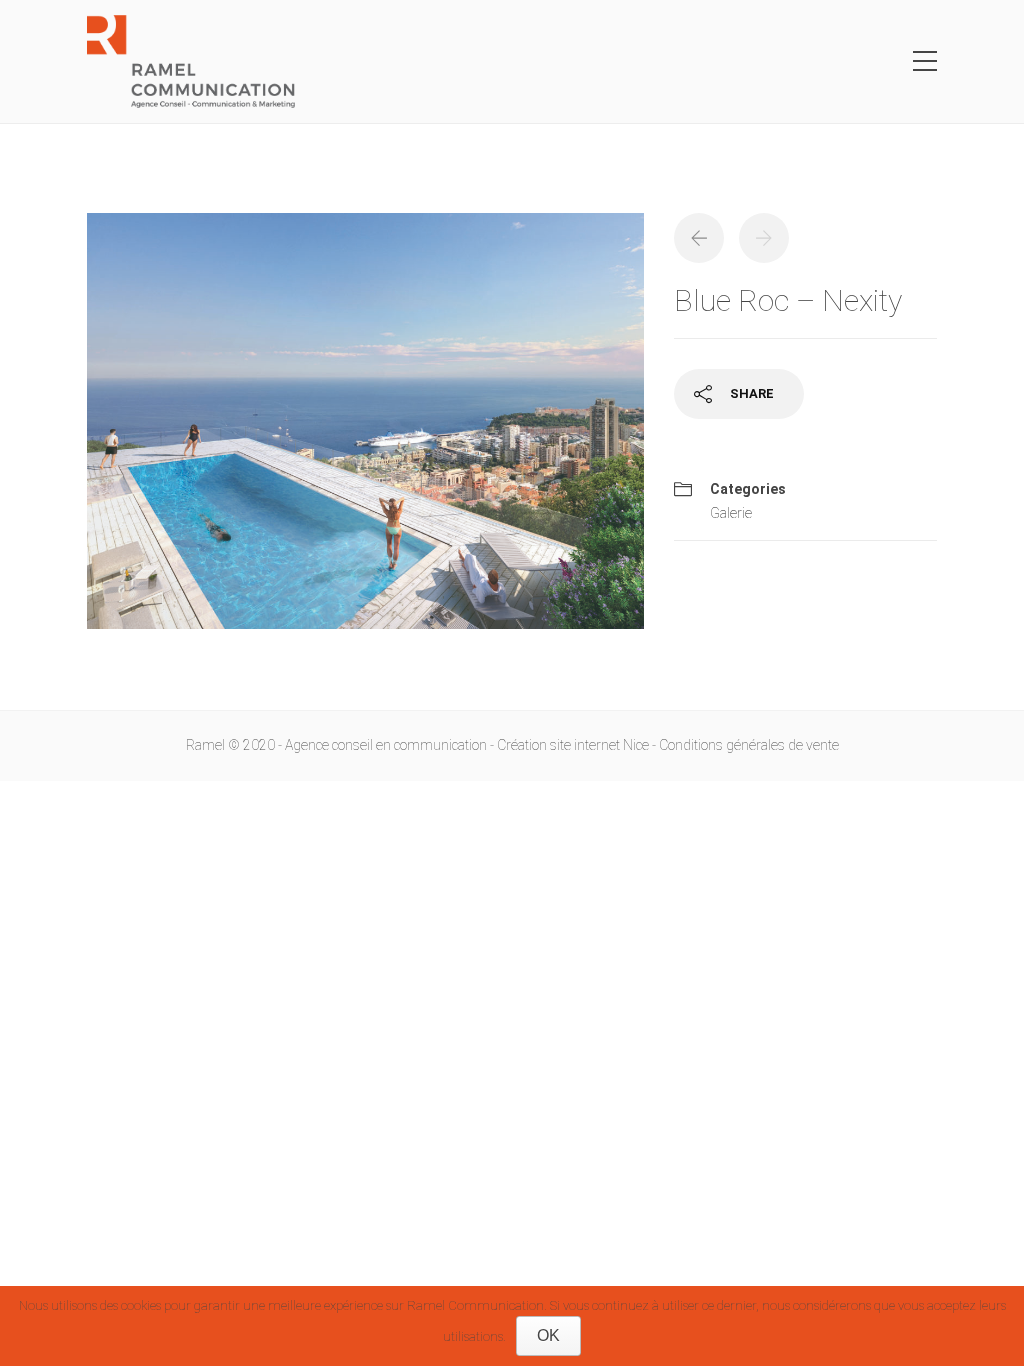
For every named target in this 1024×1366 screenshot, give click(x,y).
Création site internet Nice (573, 745)
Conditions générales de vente (749, 745)
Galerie (731, 513)
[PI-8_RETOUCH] (365, 430)
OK (548, 1335)
